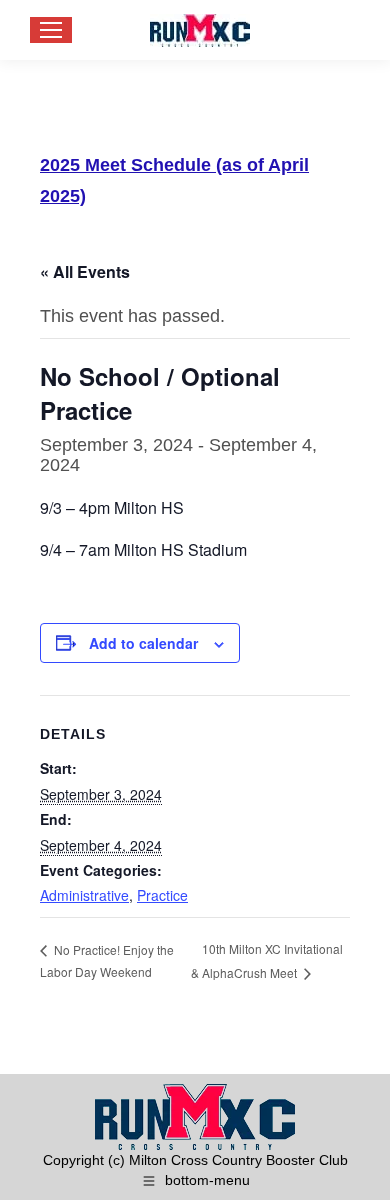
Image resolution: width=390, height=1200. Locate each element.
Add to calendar (143, 643)
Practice (162, 895)
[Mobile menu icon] (51, 30)
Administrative (84, 895)
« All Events (85, 271)
